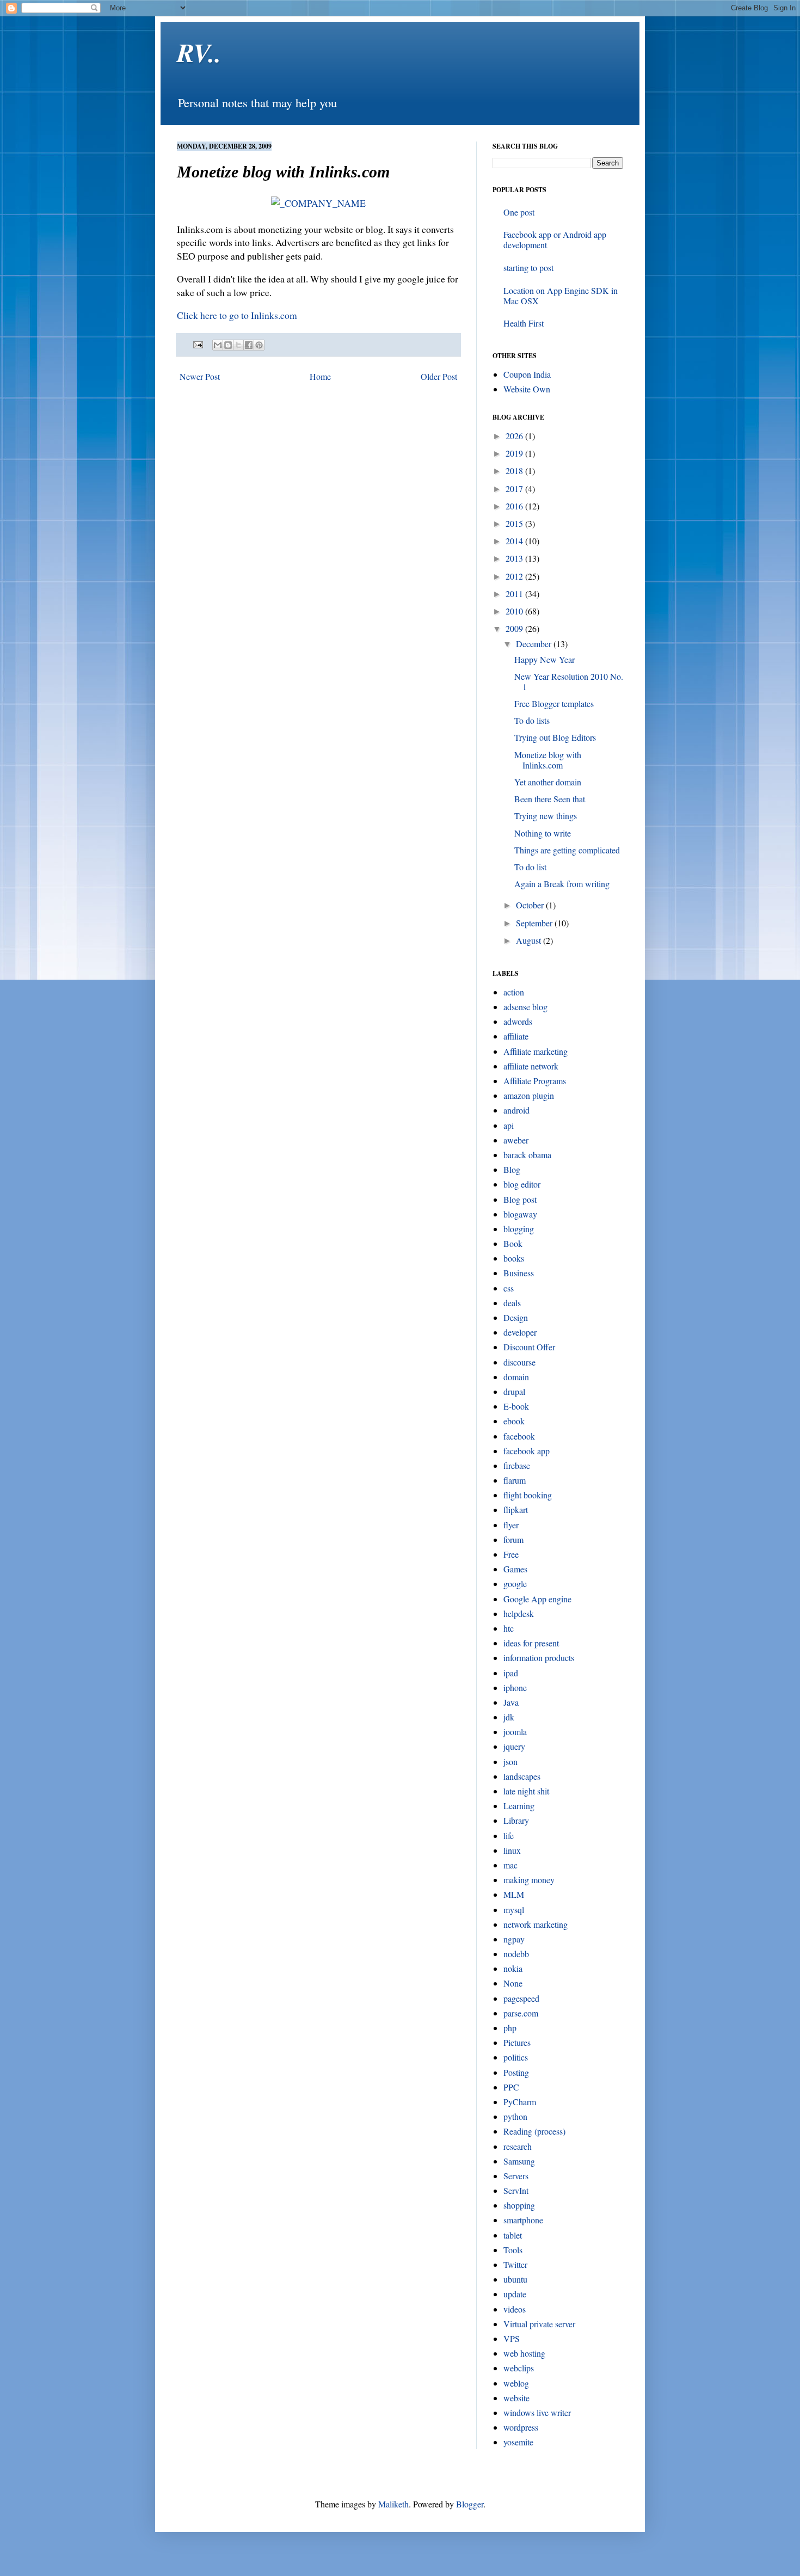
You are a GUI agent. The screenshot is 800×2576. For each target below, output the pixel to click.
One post (519, 212)
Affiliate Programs (535, 1081)
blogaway (520, 1214)
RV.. (199, 52)
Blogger (470, 2504)
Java (511, 1702)
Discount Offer (529, 1347)
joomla (515, 1732)
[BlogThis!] (228, 345)
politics (516, 2057)
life (509, 1836)
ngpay (514, 1939)
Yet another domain (548, 782)
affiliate (516, 1036)
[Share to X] (238, 345)
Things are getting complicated (567, 850)
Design (516, 1317)
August (530, 940)
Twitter (515, 2264)
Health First (524, 323)
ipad (511, 1673)
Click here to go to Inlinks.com (237, 315)
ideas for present (531, 1643)
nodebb (516, 1954)
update (515, 2294)
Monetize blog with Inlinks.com (548, 760)
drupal (514, 1391)
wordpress (521, 2427)
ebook (514, 1421)
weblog (516, 2383)
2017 (515, 488)
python (515, 2116)
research (518, 2146)
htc (509, 1628)
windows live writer (537, 2412)
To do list (530, 867)
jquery (514, 1746)
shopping (519, 2205)
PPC (511, 2087)
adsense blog (525, 1007)
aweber (516, 1140)
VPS (512, 2338)
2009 (515, 628)
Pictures (517, 2042)
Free (511, 1554)
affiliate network (531, 1066)
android (516, 1110)
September (535, 923)
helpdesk (519, 1613)
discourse (519, 1362)
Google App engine (537, 1599)
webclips (519, 2368)
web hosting (524, 2353)
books (514, 1258)
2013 (515, 558)
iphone (515, 1687)
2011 (515, 594)
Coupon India (527, 374)
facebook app (527, 1451)
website (516, 2398)
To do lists (532, 720)
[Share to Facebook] (249, 345)
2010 (515, 611)
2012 (515, 576)
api (509, 1125)
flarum (515, 1480)
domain (516, 1377)
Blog (512, 1169)
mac (510, 1865)
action (514, 992)
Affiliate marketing (536, 1051)
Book (513, 1243)
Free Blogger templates (554, 703)
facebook (519, 1436)
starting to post (528, 268)
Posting (516, 2072)
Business (519, 1273)
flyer (511, 1525)
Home (320, 376)
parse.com (521, 2013)
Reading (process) (534, 2131)
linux (512, 1850)
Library (516, 1820)
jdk (509, 1717)
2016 (515, 506)
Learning (519, 1806)
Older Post (439, 376)
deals (512, 1303)
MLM (514, 1894)
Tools (513, 2250)
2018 (515, 471)
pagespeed (521, 1998)
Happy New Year (544, 659)
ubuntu (515, 2279)
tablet (513, 2235)
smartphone (523, 2220)
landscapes (522, 1776)
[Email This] (218, 345)
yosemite (518, 2442)
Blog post (520, 1199)
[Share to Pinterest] (259, 345)
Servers (516, 2176)
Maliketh (393, 2504)
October (531, 905)
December (535, 644)
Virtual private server (539, 2324)
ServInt (516, 2190)
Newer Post (200, 376)
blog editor (522, 1184)
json (510, 1762)
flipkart (516, 1510)
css (509, 1288)
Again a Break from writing (562, 884)
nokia (513, 1968)
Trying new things (546, 816)
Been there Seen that (550, 799)
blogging (519, 1229)
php (510, 2028)
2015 (515, 523)
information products (539, 1658)
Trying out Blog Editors (555, 737)
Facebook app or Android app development (555, 239)
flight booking (528, 1495)
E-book (516, 1406)
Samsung (519, 2161)
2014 (515, 541)
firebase (517, 1465)
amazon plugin (529, 1095)
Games (515, 1569)
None (513, 1983)
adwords (518, 1021)
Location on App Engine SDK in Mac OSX (561, 296)
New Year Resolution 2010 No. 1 (569, 681)
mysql (514, 1910)
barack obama (527, 1155)
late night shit (526, 1791)
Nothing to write (543, 833)
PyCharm (520, 2102)
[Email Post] (197, 344)
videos (515, 2309)
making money (529, 1880)
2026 (515, 436)
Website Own (527, 389)
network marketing (536, 1924)
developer (520, 1332)
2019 (515, 453)
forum (513, 1539)
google (515, 1584)
